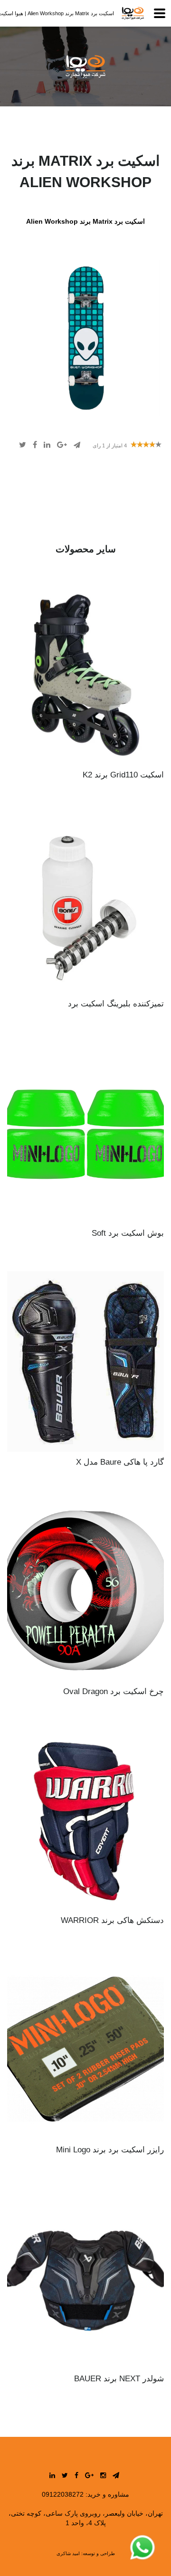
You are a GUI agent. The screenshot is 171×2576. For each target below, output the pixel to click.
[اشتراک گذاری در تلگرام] (76, 445)
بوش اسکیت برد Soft (128, 1233)
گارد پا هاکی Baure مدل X (120, 1462)
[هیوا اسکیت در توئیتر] (65, 2475)
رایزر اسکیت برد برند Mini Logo (110, 2150)
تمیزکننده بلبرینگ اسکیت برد (116, 1004)
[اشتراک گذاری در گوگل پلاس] (61, 445)
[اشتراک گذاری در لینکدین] (46, 445)
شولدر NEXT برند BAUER (119, 2379)
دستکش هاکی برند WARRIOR (112, 1920)
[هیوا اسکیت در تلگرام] (116, 2475)
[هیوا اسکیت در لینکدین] (52, 2475)
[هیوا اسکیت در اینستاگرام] (103, 2475)
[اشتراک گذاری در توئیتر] (23, 445)
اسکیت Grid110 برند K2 (123, 775)
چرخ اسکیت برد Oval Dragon (114, 1691)
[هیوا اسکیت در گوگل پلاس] (89, 2475)
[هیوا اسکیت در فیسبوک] (76, 2475)
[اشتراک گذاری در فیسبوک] (34, 445)
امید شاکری (68, 2553)
